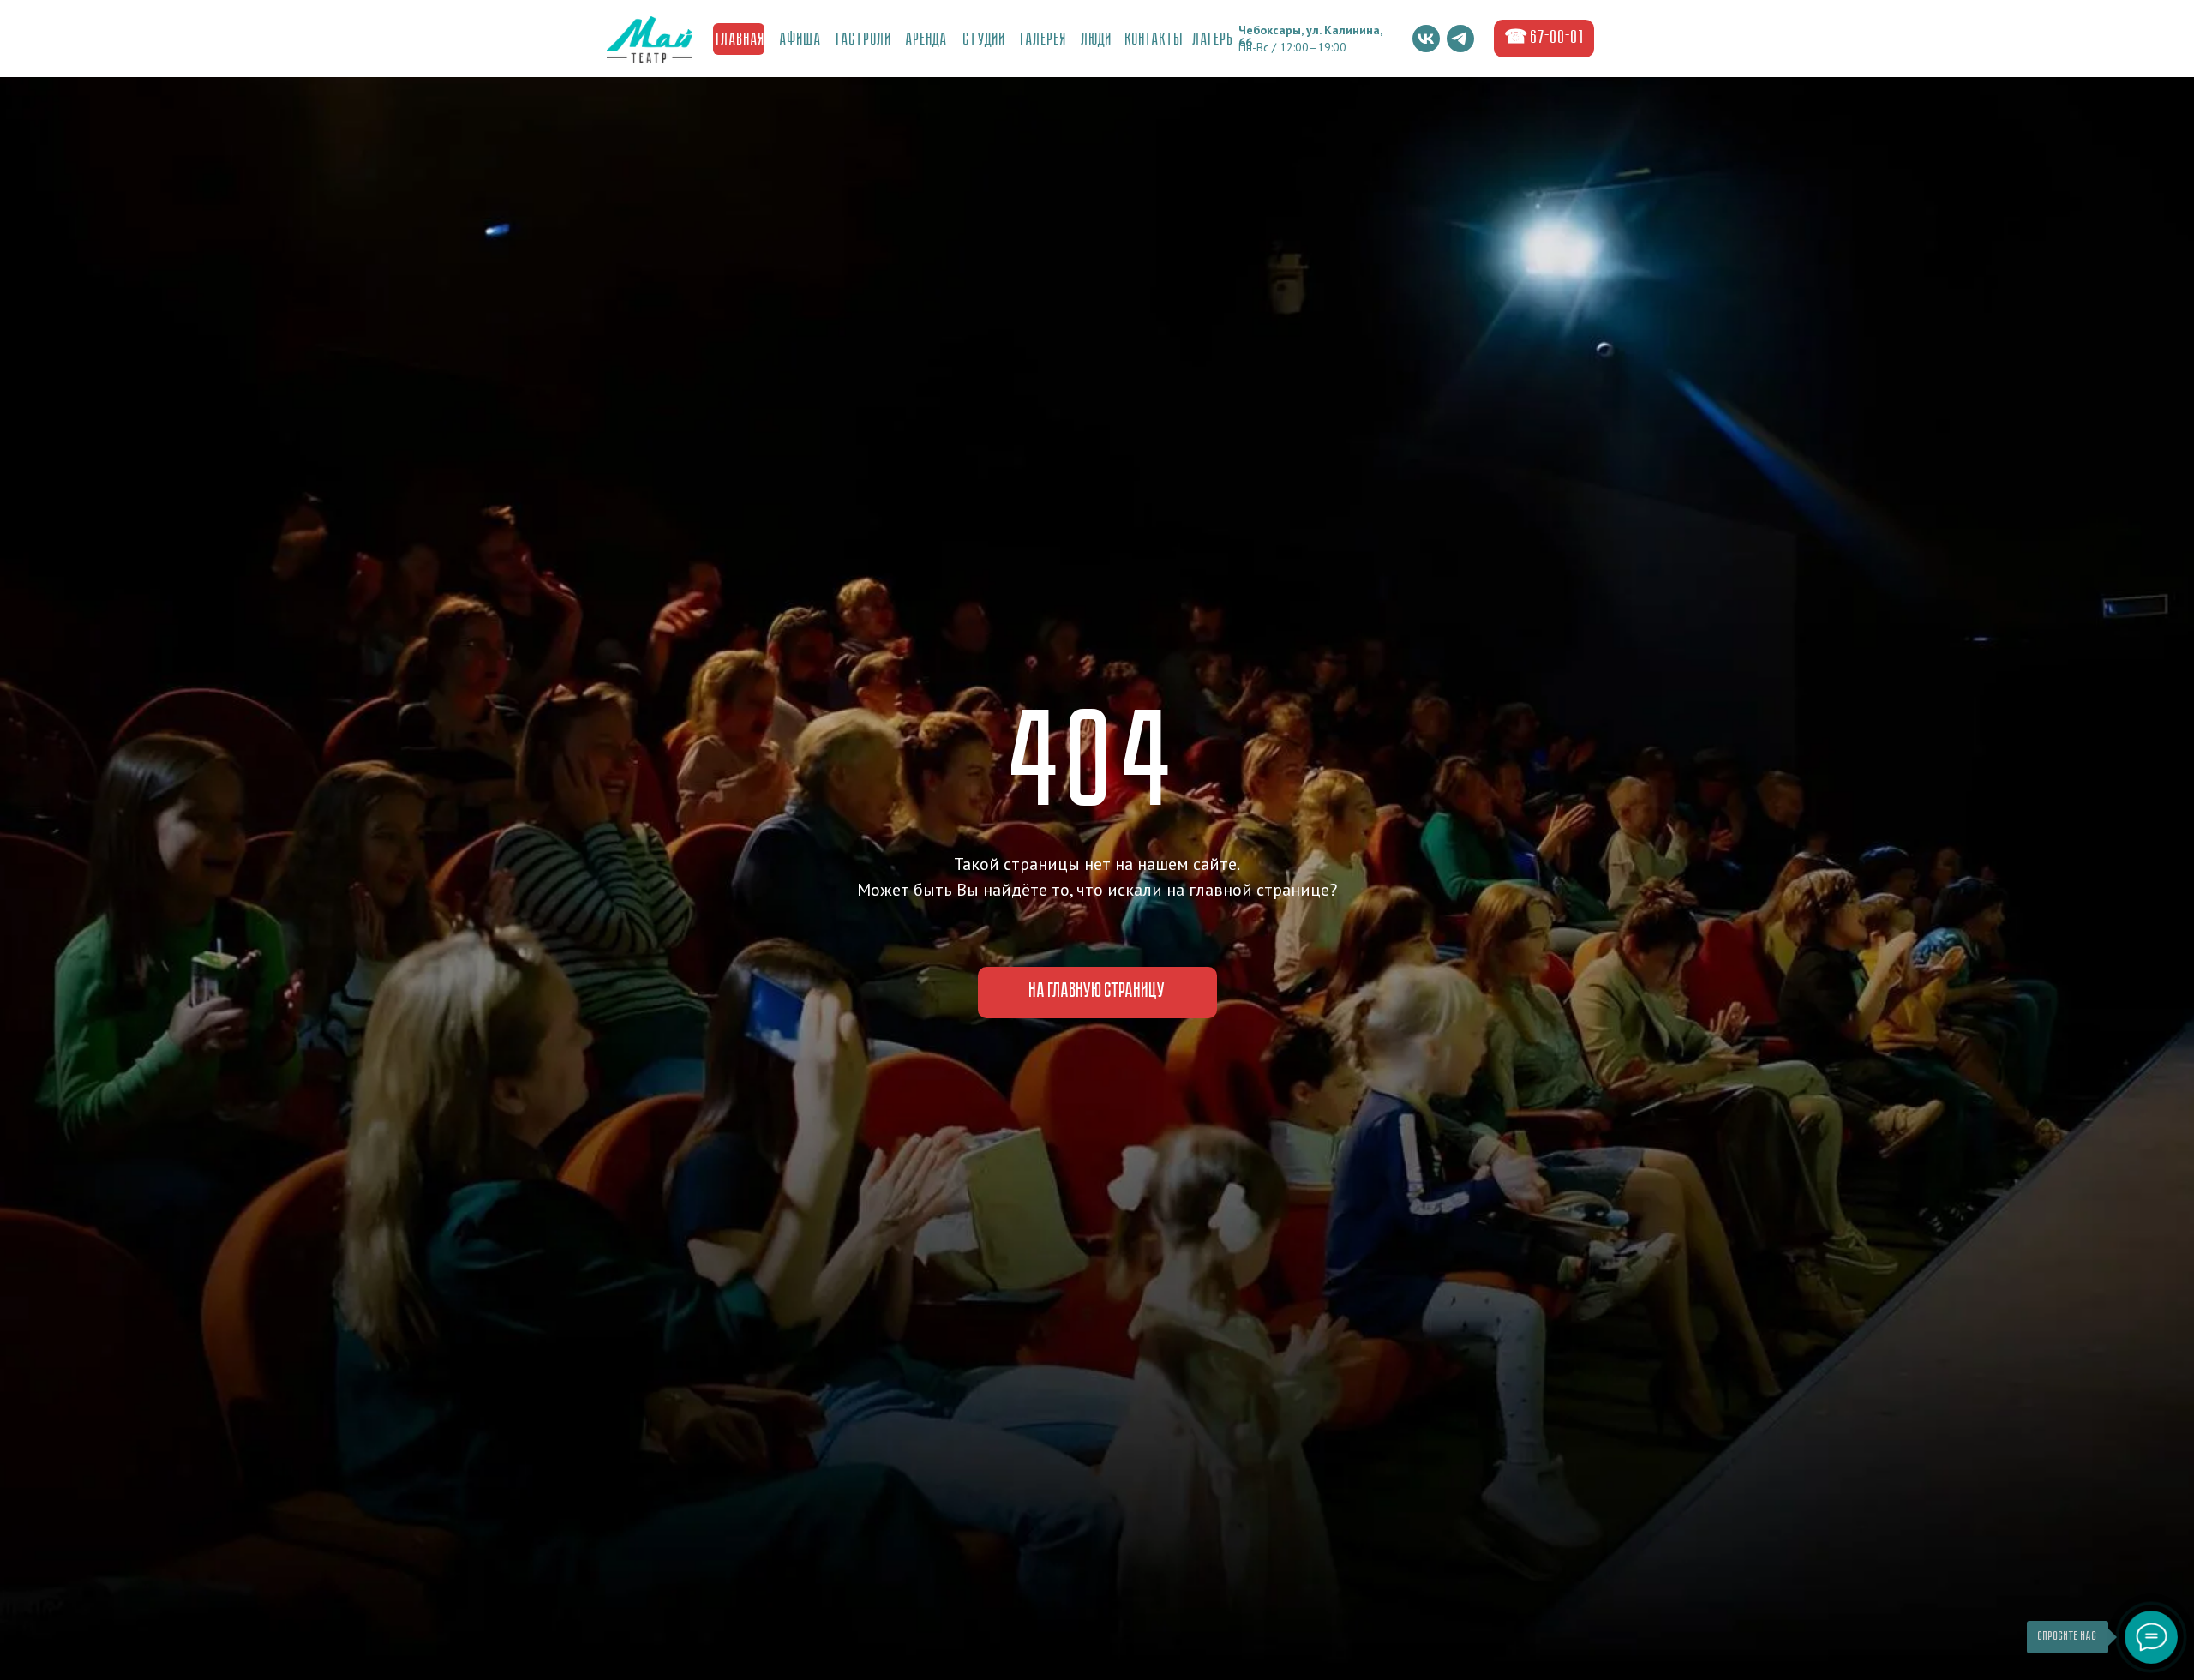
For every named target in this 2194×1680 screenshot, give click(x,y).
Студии (985, 40)
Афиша (801, 40)
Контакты (1154, 40)
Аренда (927, 40)
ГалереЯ (1044, 40)
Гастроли (864, 40)
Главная (741, 40)
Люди (1097, 40)
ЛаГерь (1214, 40)
